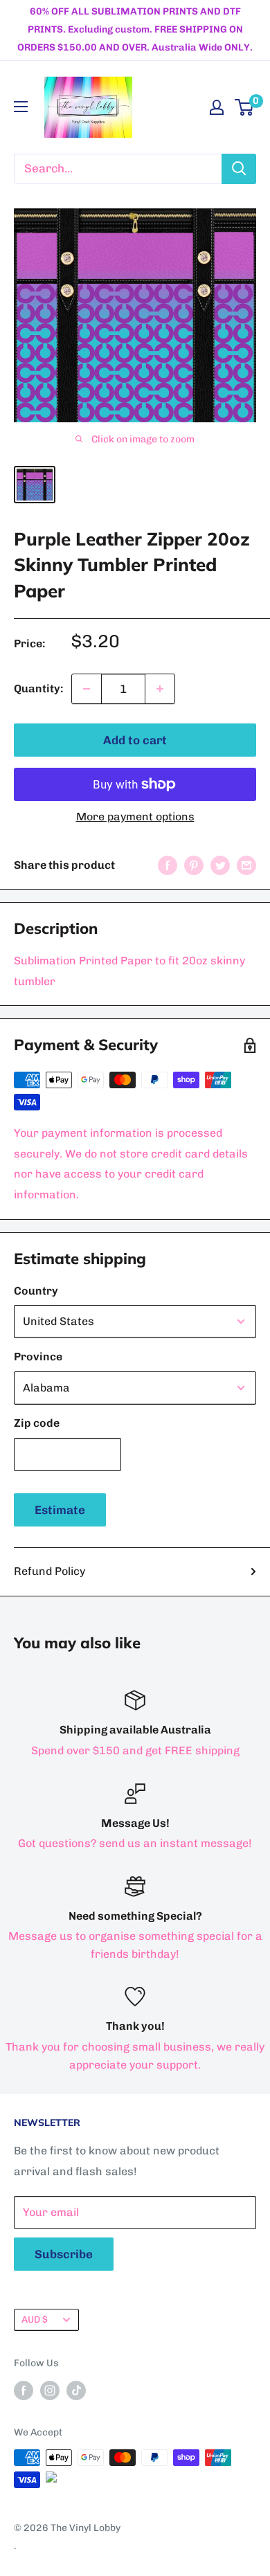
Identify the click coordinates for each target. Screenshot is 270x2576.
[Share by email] (246, 865)
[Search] (239, 169)
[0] (245, 107)
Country (36, 1291)
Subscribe (64, 2254)
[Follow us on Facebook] (24, 2390)
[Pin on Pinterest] (194, 865)
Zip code (37, 1423)
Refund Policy (49, 1571)
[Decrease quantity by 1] (87, 689)
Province (38, 1357)
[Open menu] (21, 107)
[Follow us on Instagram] (50, 2390)
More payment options (135, 817)
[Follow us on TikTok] (76, 2390)
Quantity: (38, 688)
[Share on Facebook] (168, 865)
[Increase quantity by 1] (160, 689)
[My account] (217, 107)
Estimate (60, 1510)
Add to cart (135, 740)
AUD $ (35, 2319)
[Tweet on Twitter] (220, 865)
